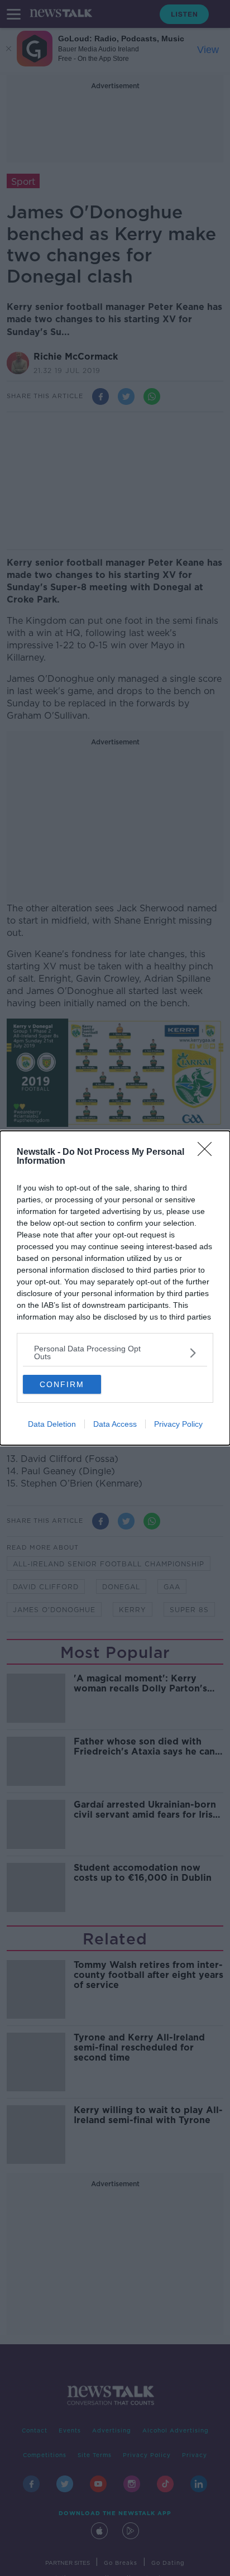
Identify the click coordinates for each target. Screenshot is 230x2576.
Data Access (115, 1424)
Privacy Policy (178, 1424)
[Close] (208, 1153)
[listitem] (115, 1352)
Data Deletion (52, 1424)
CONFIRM (62, 1384)
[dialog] (115, 1288)
